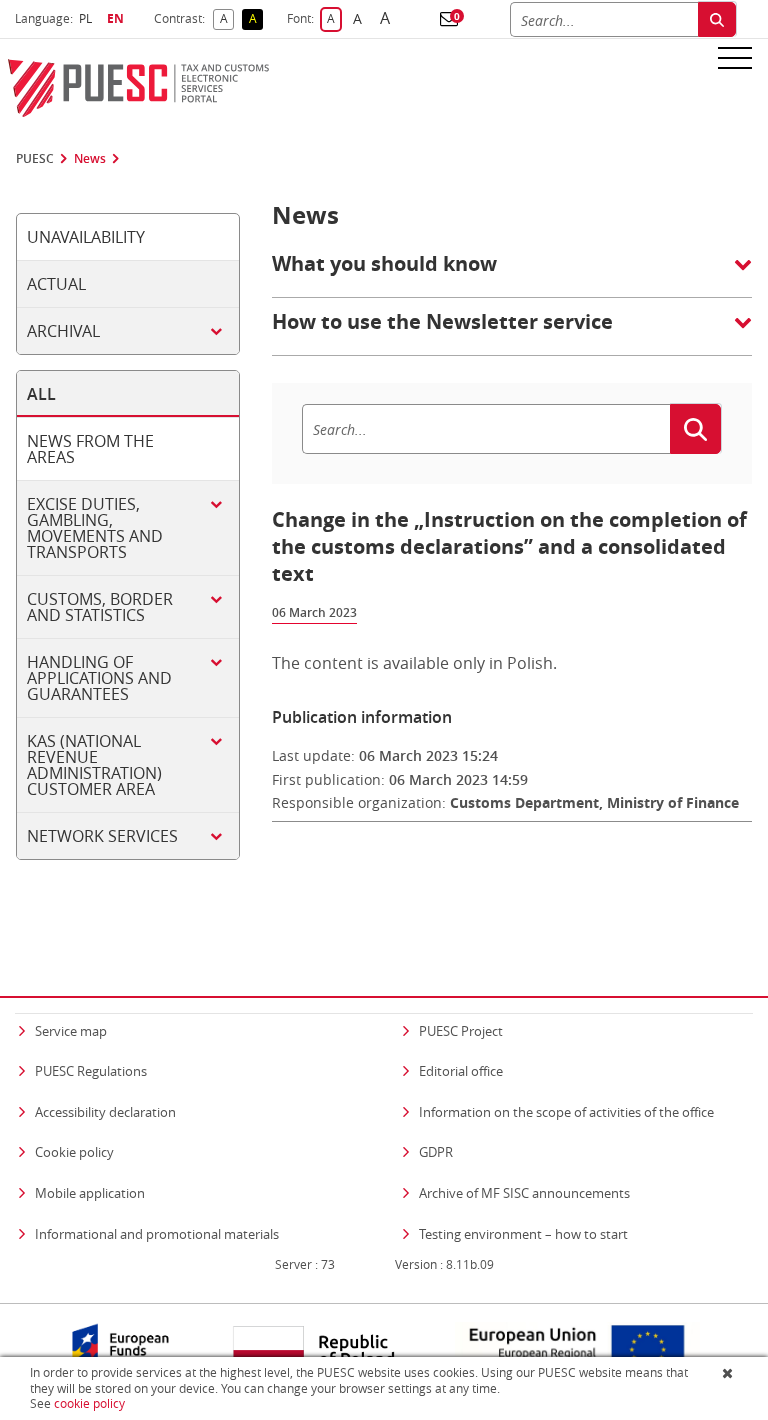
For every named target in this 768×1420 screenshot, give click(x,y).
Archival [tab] (63, 331)
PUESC (35, 159)
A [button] (227, 19)
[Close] (729, 1373)
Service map (71, 1031)
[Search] (717, 19)
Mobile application (90, 1193)
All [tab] (41, 394)
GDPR (436, 1152)
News (90, 159)
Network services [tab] (102, 836)
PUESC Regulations (91, 1071)
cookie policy (89, 1403)
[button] (449, 19)
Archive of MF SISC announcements (524, 1193)
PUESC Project (461, 1031)
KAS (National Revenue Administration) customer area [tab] (94, 765)
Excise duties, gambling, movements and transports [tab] (95, 528)
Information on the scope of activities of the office (566, 1111)
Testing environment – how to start (523, 1234)
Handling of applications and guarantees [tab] (99, 678)
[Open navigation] (735, 57)
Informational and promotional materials (157, 1234)
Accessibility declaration (105, 1112)
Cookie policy (74, 1152)
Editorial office (461, 1071)
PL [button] (88, 18)
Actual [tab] (56, 284)
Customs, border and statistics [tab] (100, 607)
